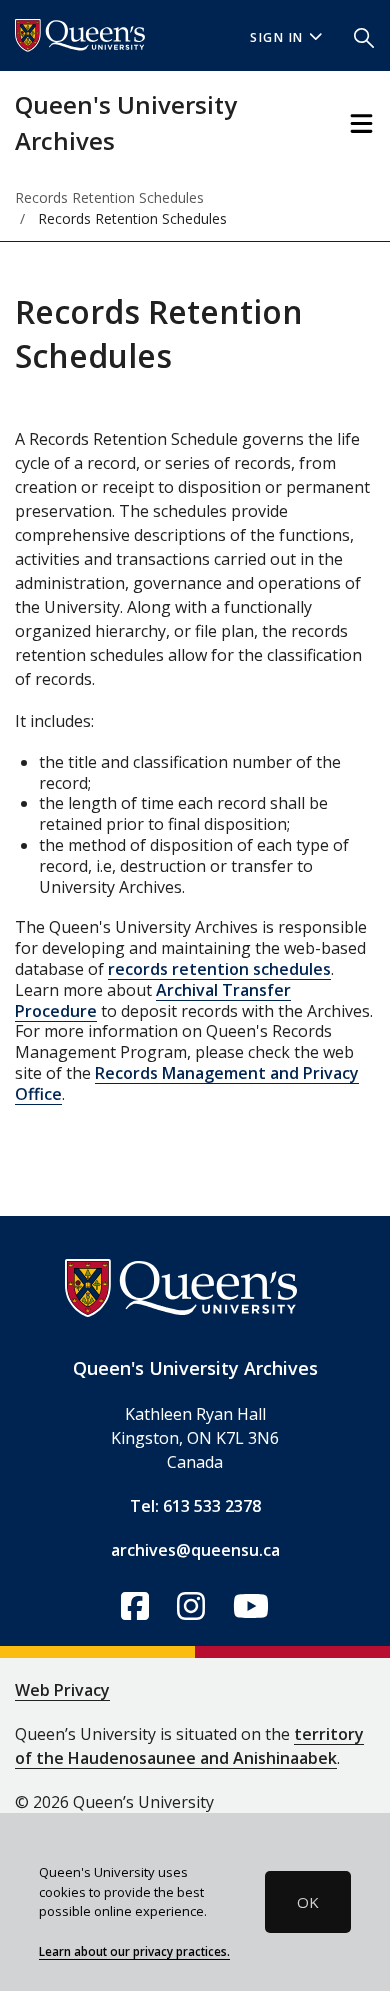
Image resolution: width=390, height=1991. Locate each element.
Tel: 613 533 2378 (195, 1506)
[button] (364, 36)
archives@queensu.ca (195, 1550)
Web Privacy (62, 1690)
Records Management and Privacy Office (187, 1083)
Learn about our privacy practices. (134, 1951)
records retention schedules (219, 969)
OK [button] (308, 1902)
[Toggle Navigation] (361, 123)
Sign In (277, 37)
